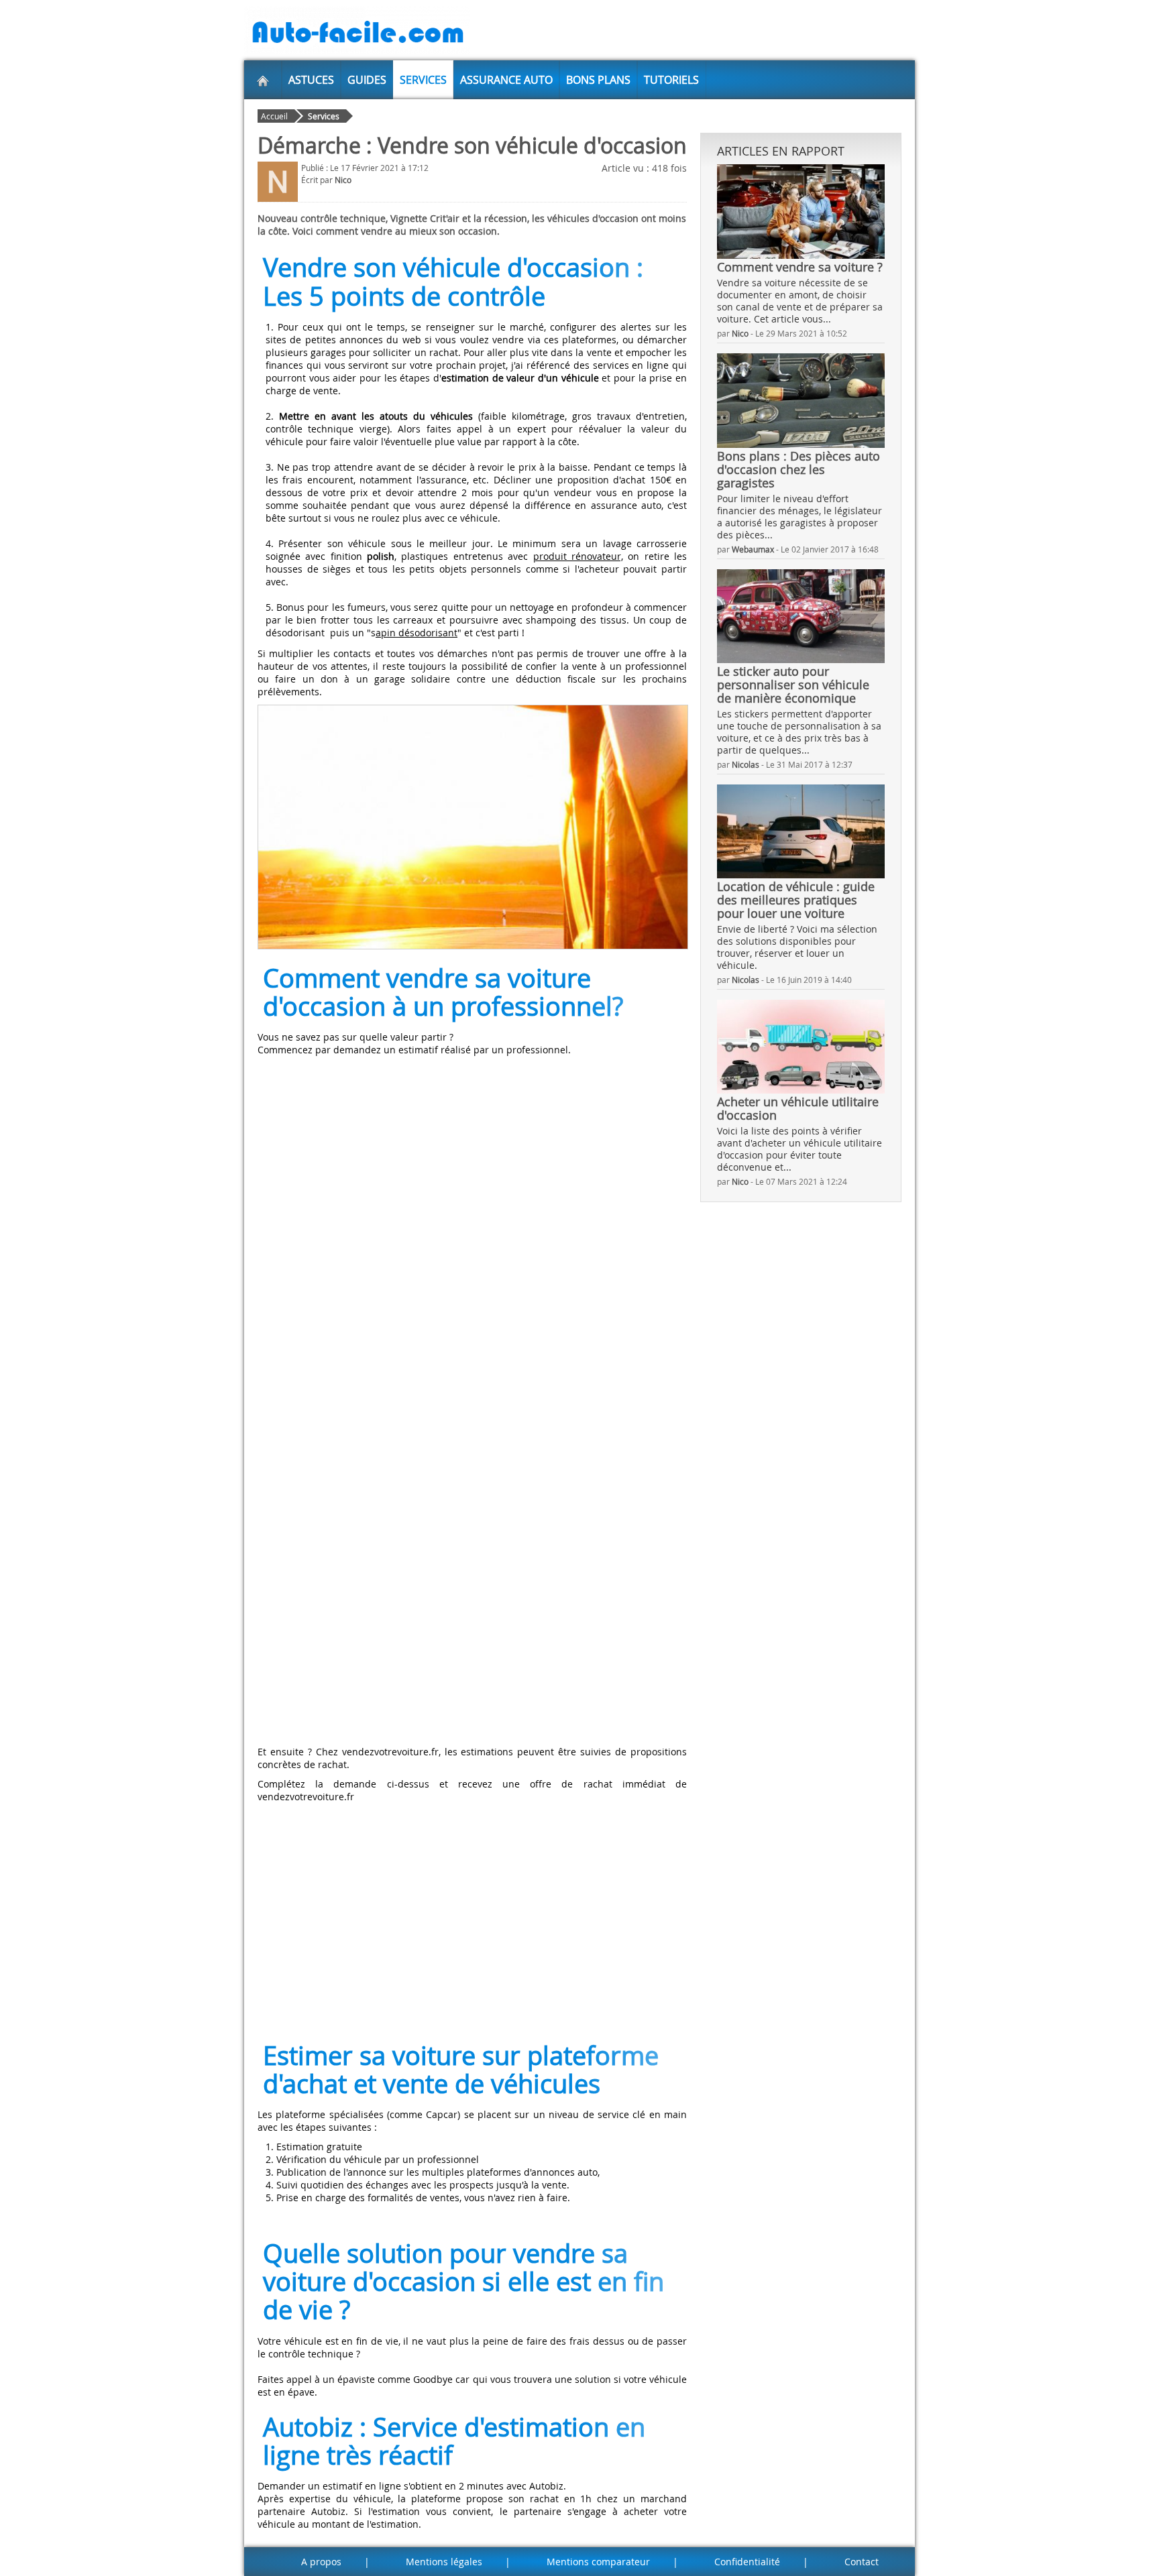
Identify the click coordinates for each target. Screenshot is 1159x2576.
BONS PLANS (598, 80)
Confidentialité (747, 2562)
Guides (367, 80)
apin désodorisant (417, 633)
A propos (321, 2562)
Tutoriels (671, 80)
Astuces (311, 80)
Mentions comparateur (598, 2562)
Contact (862, 2562)
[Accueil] (263, 80)
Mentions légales (444, 2562)
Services (423, 80)
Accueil (274, 116)
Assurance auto (506, 80)
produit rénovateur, (578, 556)
